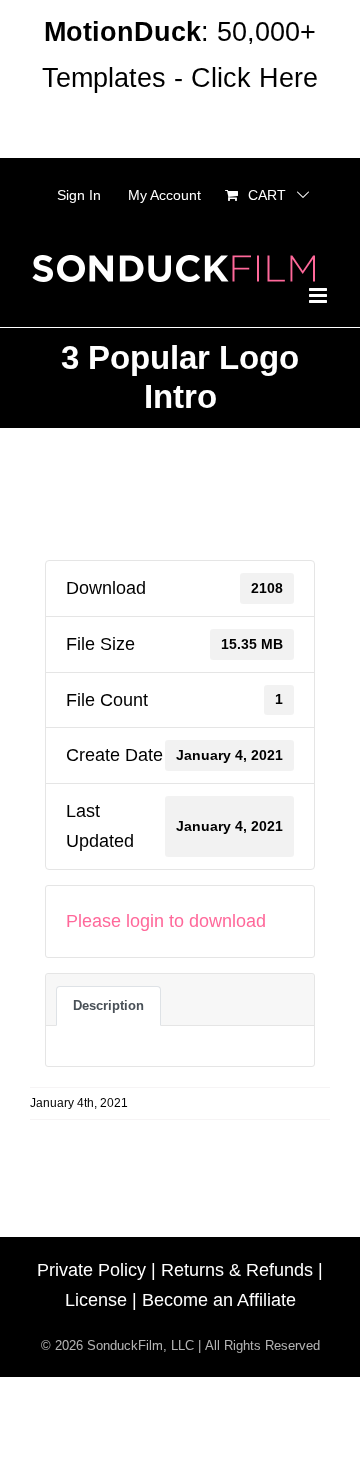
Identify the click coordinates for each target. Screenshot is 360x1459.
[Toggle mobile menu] (319, 295)
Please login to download (166, 921)
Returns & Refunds (237, 1270)
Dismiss (180, 124)
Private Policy (91, 1270)
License (96, 1300)
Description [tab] (108, 1005)
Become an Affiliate (219, 1300)
